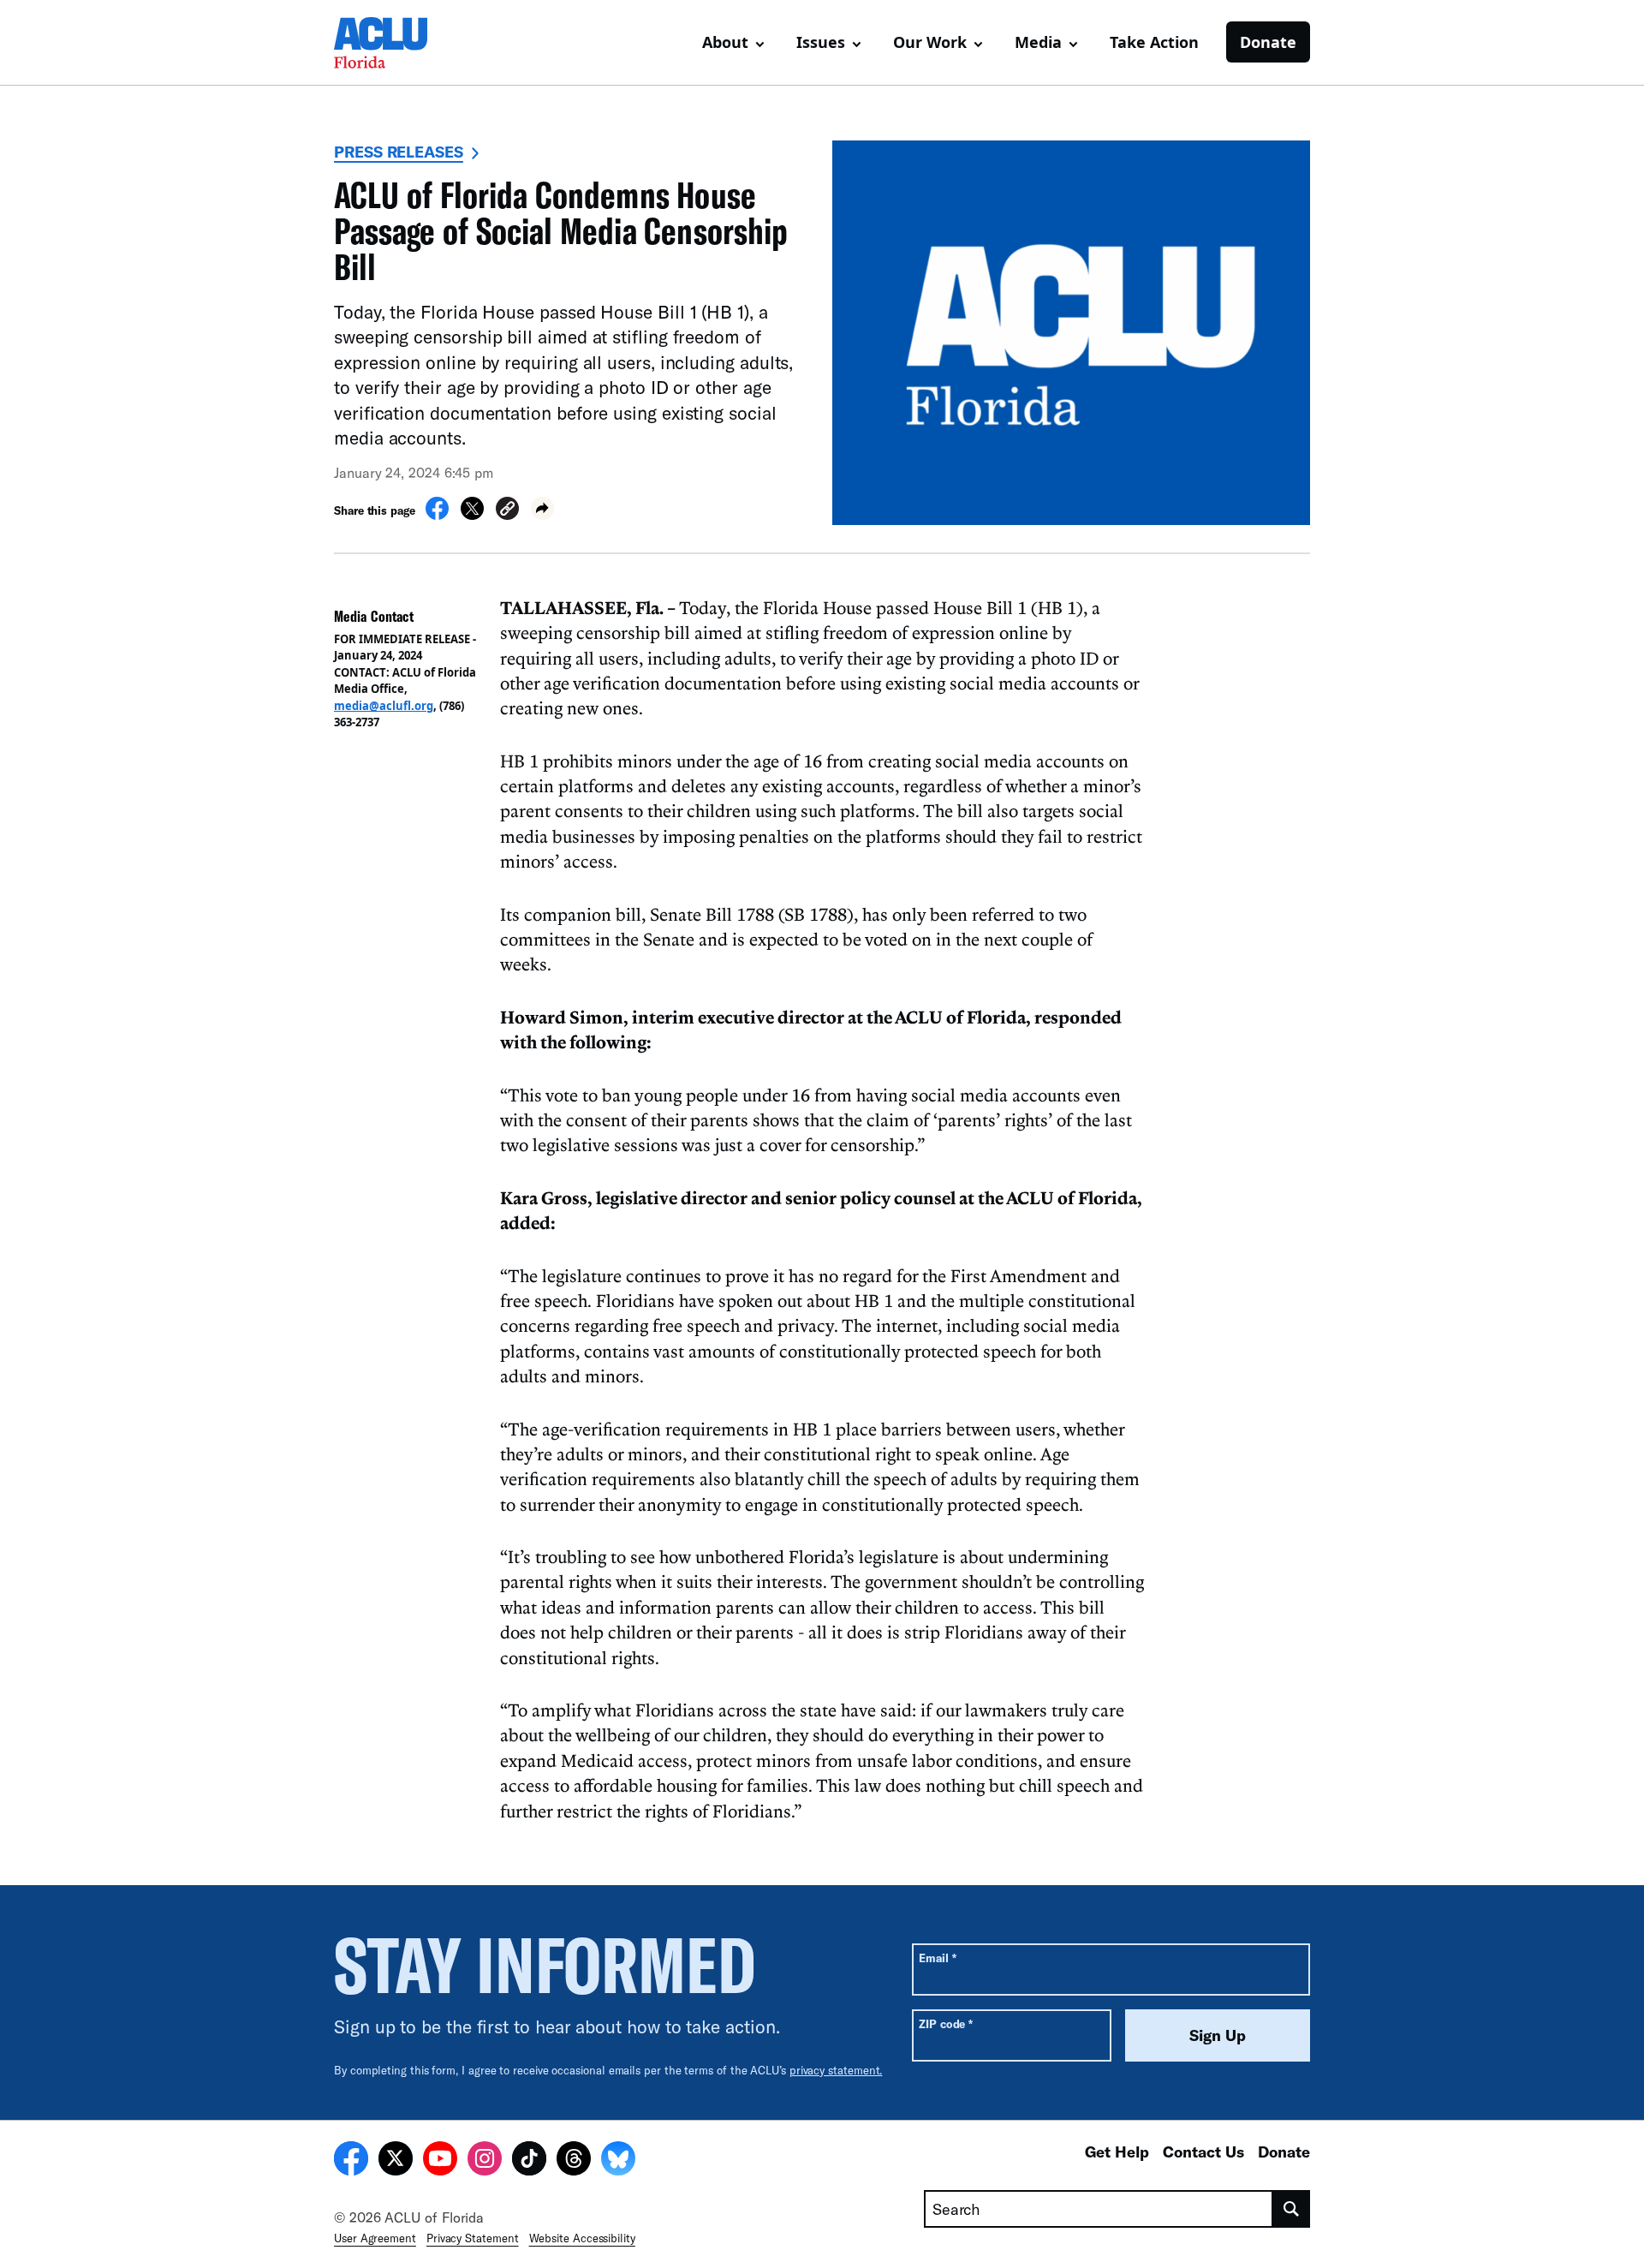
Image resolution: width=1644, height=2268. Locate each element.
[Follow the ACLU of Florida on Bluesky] (618, 2161)
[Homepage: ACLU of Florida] (394, 43)
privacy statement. (836, 2070)
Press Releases (399, 152)
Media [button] (1038, 42)
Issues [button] (821, 42)
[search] (1292, 2209)
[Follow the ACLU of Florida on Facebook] (351, 2161)
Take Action (1154, 42)
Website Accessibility (582, 2238)
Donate (1268, 42)
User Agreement (375, 2238)
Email (937, 1958)
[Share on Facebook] (437, 515)
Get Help (1117, 2152)
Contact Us (1203, 2152)
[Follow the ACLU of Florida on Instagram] (485, 2161)
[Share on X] (472, 515)
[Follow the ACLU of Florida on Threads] (574, 2161)
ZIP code (946, 2023)
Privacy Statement (473, 2238)
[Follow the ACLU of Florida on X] (396, 2161)
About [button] (725, 42)
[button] (507, 511)
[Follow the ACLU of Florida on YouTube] (440, 2161)
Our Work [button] (930, 42)
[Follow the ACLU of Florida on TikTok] (529, 2161)
